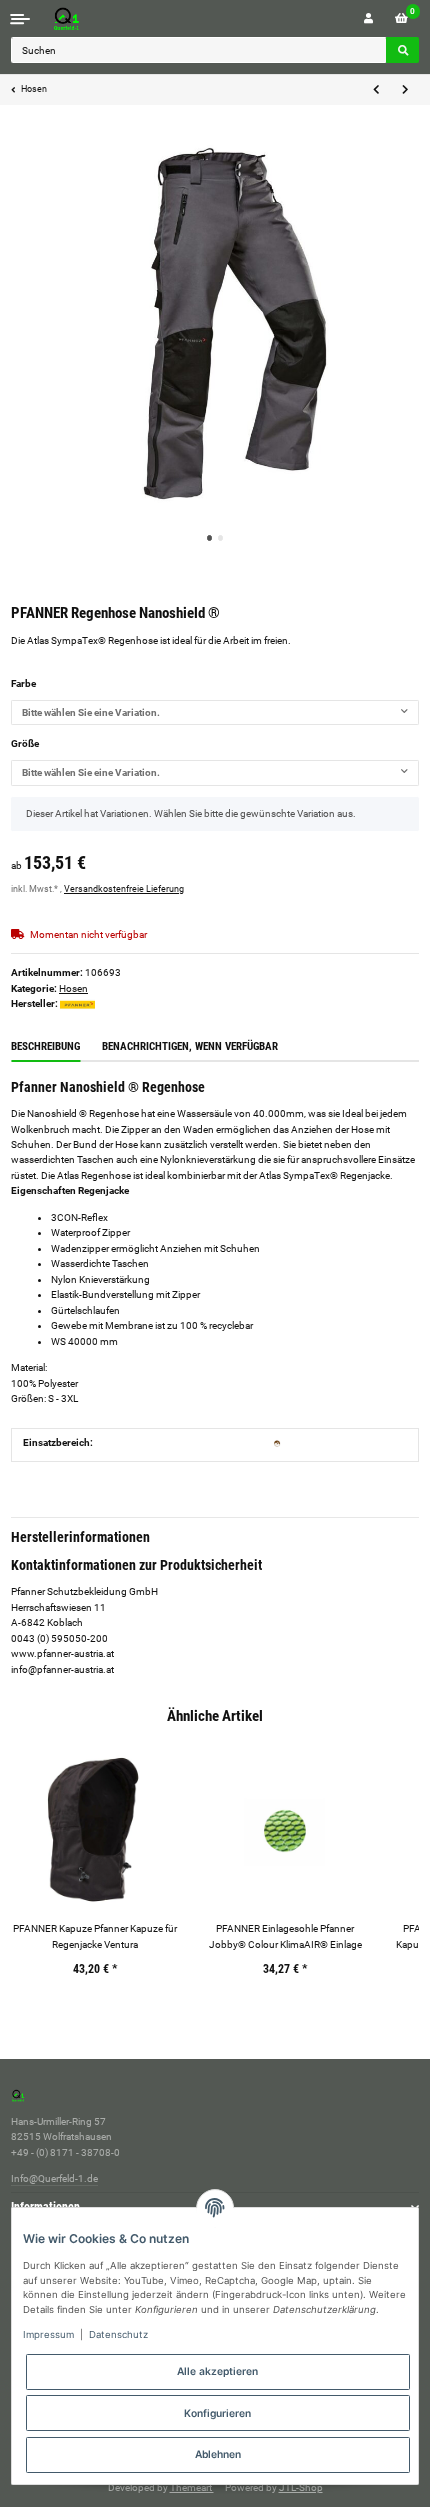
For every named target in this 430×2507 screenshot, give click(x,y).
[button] (368, 18)
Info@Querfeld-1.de (54, 2178)
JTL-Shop (301, 2487)
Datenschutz (118, 2334)
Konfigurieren (217, 2413)
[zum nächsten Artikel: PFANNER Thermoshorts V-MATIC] (404, 90)
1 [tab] (210, 538)
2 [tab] (221, 538)
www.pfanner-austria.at (62, 1653)
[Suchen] (402, 50)
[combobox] (215, 713)
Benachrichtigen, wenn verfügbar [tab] (190, 1046)
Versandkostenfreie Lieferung (124, 889)
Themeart (192, 2487)
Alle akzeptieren (217, 2371)
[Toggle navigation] (20, 18)
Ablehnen (218, 2454)
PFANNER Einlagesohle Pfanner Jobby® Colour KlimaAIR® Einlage (285, 1936)
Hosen (73, 988)
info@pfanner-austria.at (62, 1669)
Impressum (48, 2334)
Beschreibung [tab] (45, 1046)
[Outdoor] (277, 1442)
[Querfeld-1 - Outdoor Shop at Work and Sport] (87, 18)
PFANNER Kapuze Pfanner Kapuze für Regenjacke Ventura (95, 1936)
